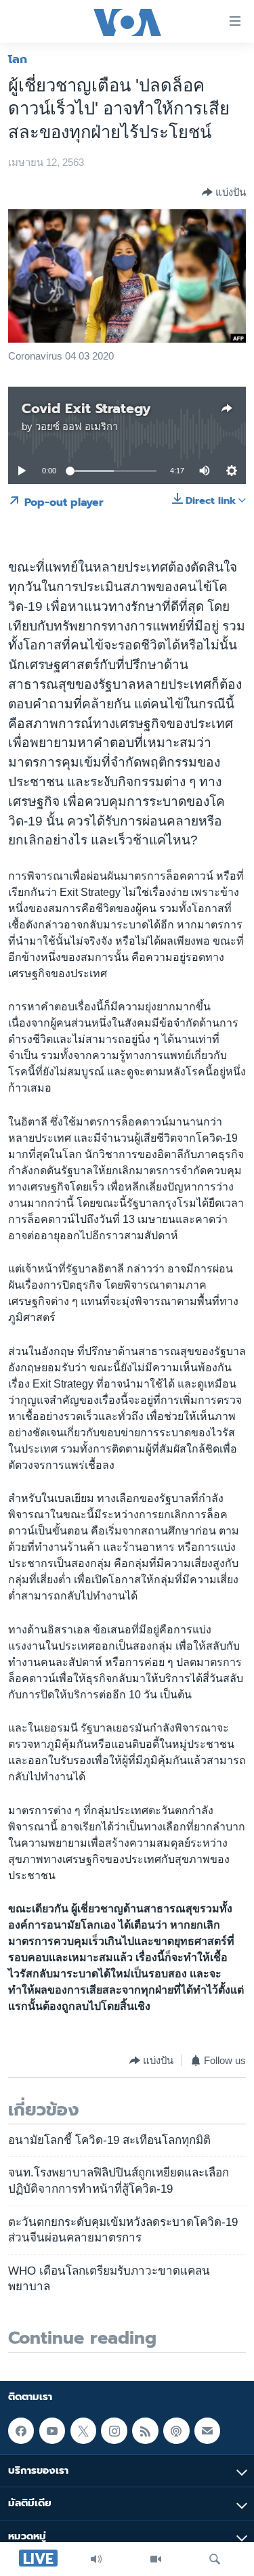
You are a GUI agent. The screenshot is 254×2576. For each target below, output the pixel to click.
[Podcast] (176, 2430)
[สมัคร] (207, 2430)
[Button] (224, 192)
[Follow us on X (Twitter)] (83, 2430)
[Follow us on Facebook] (21, 2430)
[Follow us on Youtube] (52, 2430)
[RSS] (145, 2430)
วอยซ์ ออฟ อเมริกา (77, 427)
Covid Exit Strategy (86, 408)
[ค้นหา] (215, 2559)
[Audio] (96, 2559)
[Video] (156, 2559)
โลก (18, 59)
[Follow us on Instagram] (114, 2430)
